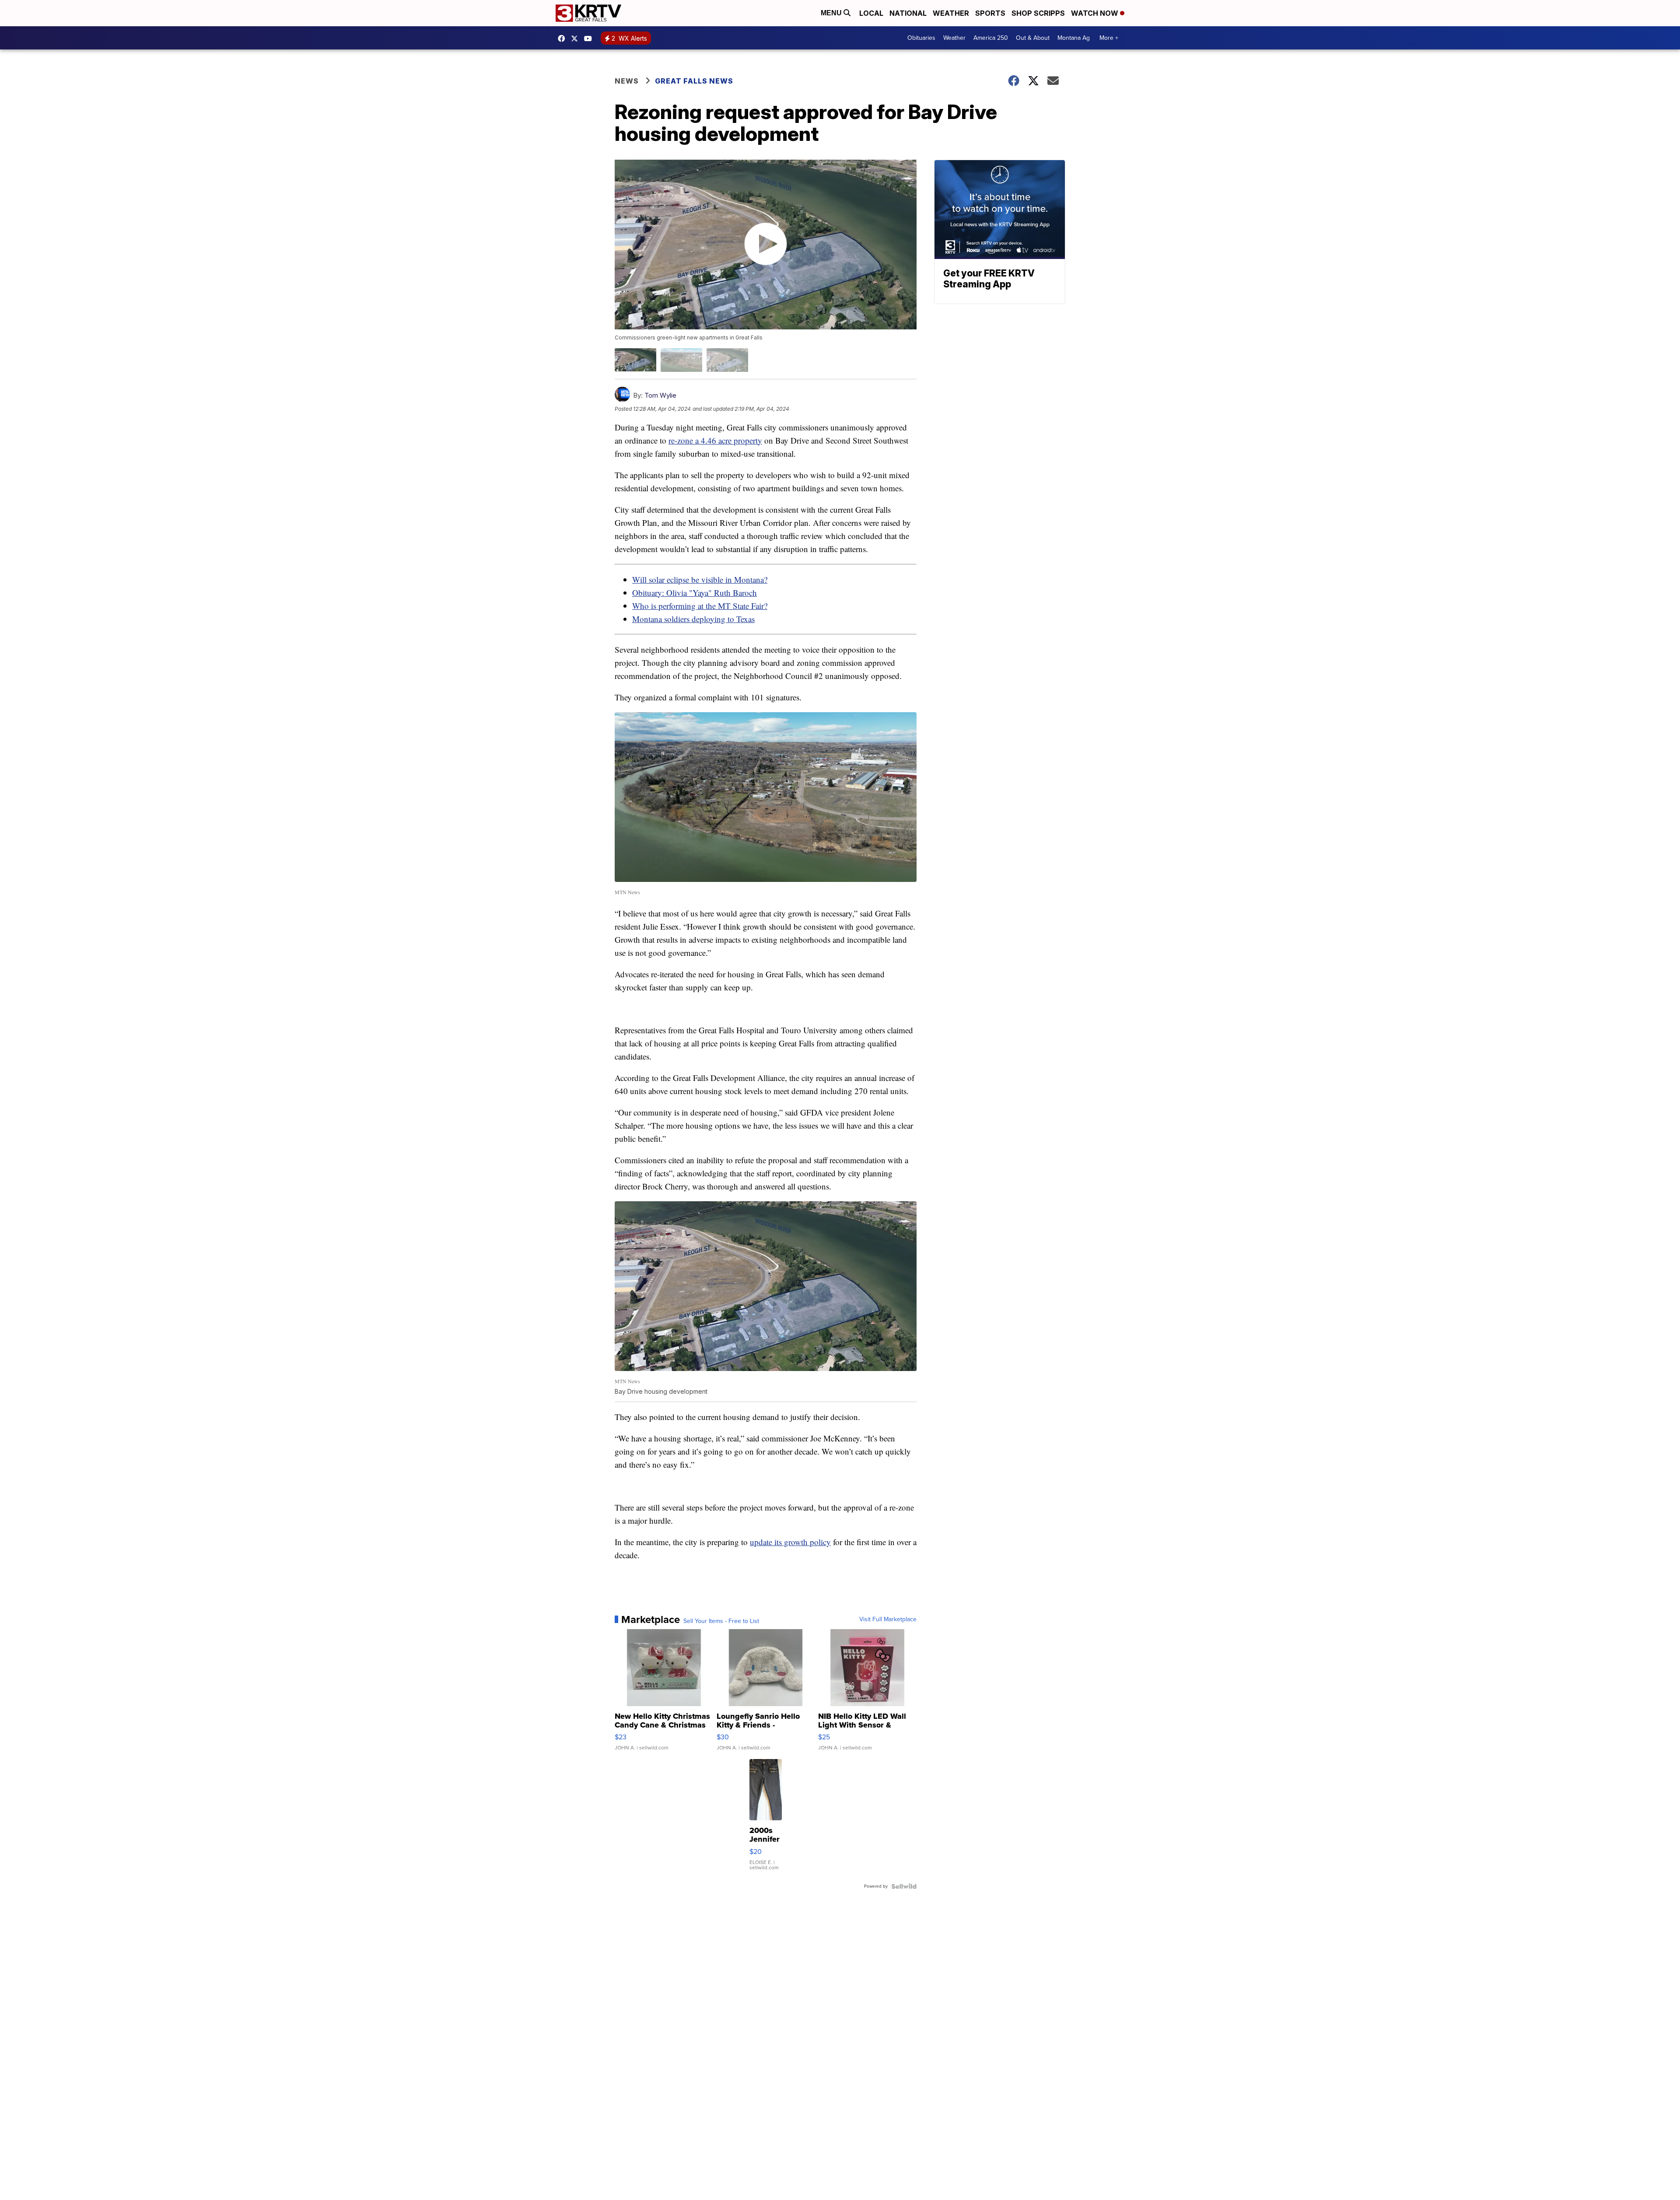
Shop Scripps (1038, 13)
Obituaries (921, 38)
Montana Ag (1074, 38)
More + (1109, 38)
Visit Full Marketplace (888, 1619)
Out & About (1033, 38)
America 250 (991, 38)
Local (871, 13)
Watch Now (1095, 13)
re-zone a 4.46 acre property (715, 440)
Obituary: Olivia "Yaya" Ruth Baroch (695, 593)
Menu (832, 13)
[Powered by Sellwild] (904, 1886)
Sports (990, 13)
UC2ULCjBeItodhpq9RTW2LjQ (590, 38)
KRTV (577, 38)
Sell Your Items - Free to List (721, 1621)
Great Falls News (694, 81)
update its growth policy (790, 1542)
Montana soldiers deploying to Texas (693, 619)
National (908, 13)
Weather (951, 13)
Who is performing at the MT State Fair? (700, 606)
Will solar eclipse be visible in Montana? (700, 579)
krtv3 (563, 38)
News (627, 81)
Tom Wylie (660, 395)
